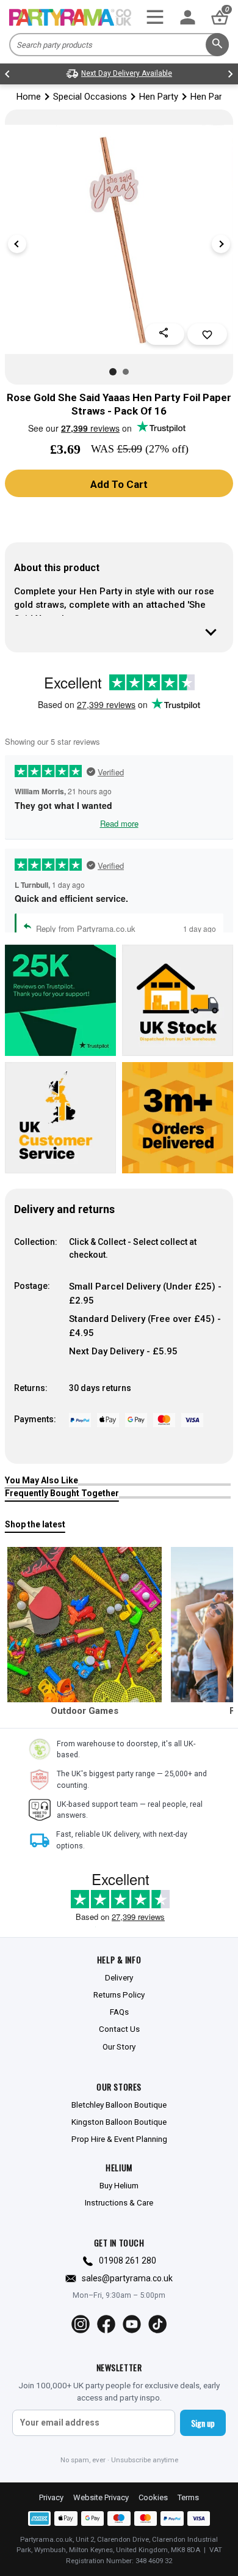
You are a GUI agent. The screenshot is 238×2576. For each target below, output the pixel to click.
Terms (188, 2497)
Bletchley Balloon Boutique (119, 2105)
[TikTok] (157, 2324)
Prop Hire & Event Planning (119, 2139)
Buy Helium (119, 2185)
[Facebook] (106, 2324)
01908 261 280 (128, 2260)
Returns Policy (119, 1995)
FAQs (119, 2012)
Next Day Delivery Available (127, 73)
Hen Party (159, 97)
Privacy (51, 2497)
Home (29, 97)
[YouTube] (132, 2324)
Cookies (153, 2497)
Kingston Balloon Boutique (119, 2122)
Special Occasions (90, 97)
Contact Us (119, 2029)
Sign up (203, 2423)
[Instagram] (81, 2324)
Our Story (119, 2046)
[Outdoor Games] (85, 1625)
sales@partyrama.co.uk (127, 2278)
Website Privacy (101, 2497)
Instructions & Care (119, 2202)
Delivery (119, 1977)
